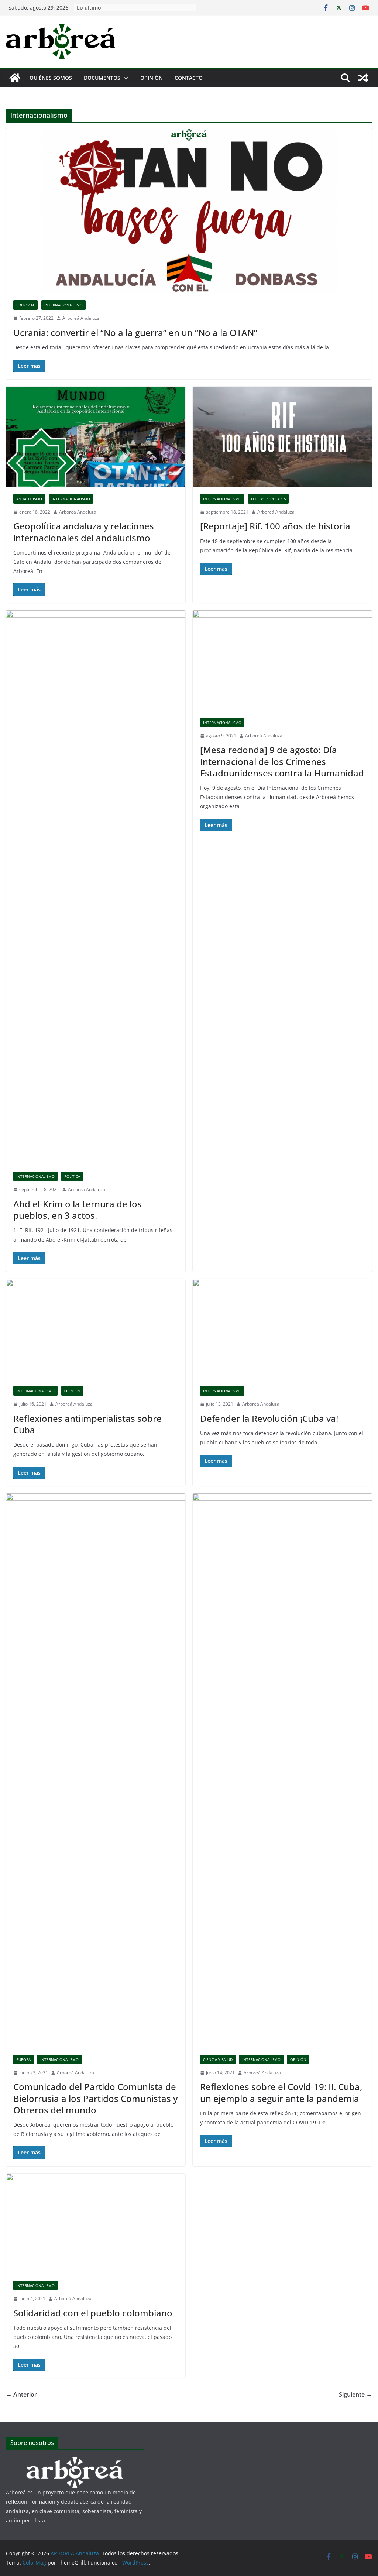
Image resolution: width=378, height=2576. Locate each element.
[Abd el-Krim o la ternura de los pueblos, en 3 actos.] (96, 887)
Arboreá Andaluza (81, 318)
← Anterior (21, 2394)
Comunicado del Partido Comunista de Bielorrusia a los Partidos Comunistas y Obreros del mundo (95, 2098)
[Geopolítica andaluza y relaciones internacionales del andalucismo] (96, 436)
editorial (25, 305)
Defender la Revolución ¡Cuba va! (269, 1418)
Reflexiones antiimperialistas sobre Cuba (87, 1424)
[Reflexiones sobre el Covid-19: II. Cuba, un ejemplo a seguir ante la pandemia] (282, 1770)
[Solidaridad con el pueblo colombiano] (96, 2223)
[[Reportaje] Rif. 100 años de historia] (282, 436)
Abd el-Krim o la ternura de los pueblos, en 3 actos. (78, 1210)
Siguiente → (355, 2394)
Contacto (189, 78)
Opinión (152, 78)
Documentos (102, 78)
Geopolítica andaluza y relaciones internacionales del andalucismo (84, 532)
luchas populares (268, 499)
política (72, 1176)
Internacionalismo (63, 305)
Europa (23, 2059)
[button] (124, 78)
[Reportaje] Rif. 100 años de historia (275, 526)
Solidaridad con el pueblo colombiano (93, 2313)
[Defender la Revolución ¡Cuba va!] (282, 1329)
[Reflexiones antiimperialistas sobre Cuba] (96, 1329)
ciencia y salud (218, 2059)
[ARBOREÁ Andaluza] (15, 78)
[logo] (75, 2462)
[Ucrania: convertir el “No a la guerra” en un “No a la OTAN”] (189, 211)
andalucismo (29, 499)
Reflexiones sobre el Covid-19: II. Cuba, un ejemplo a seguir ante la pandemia (281, 2092)
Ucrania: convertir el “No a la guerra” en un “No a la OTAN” (135, 332)
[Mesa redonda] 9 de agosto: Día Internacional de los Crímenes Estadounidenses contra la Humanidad (282, 761)
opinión (72, 1391)
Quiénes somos (51, 78)
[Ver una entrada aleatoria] (363, 78)
